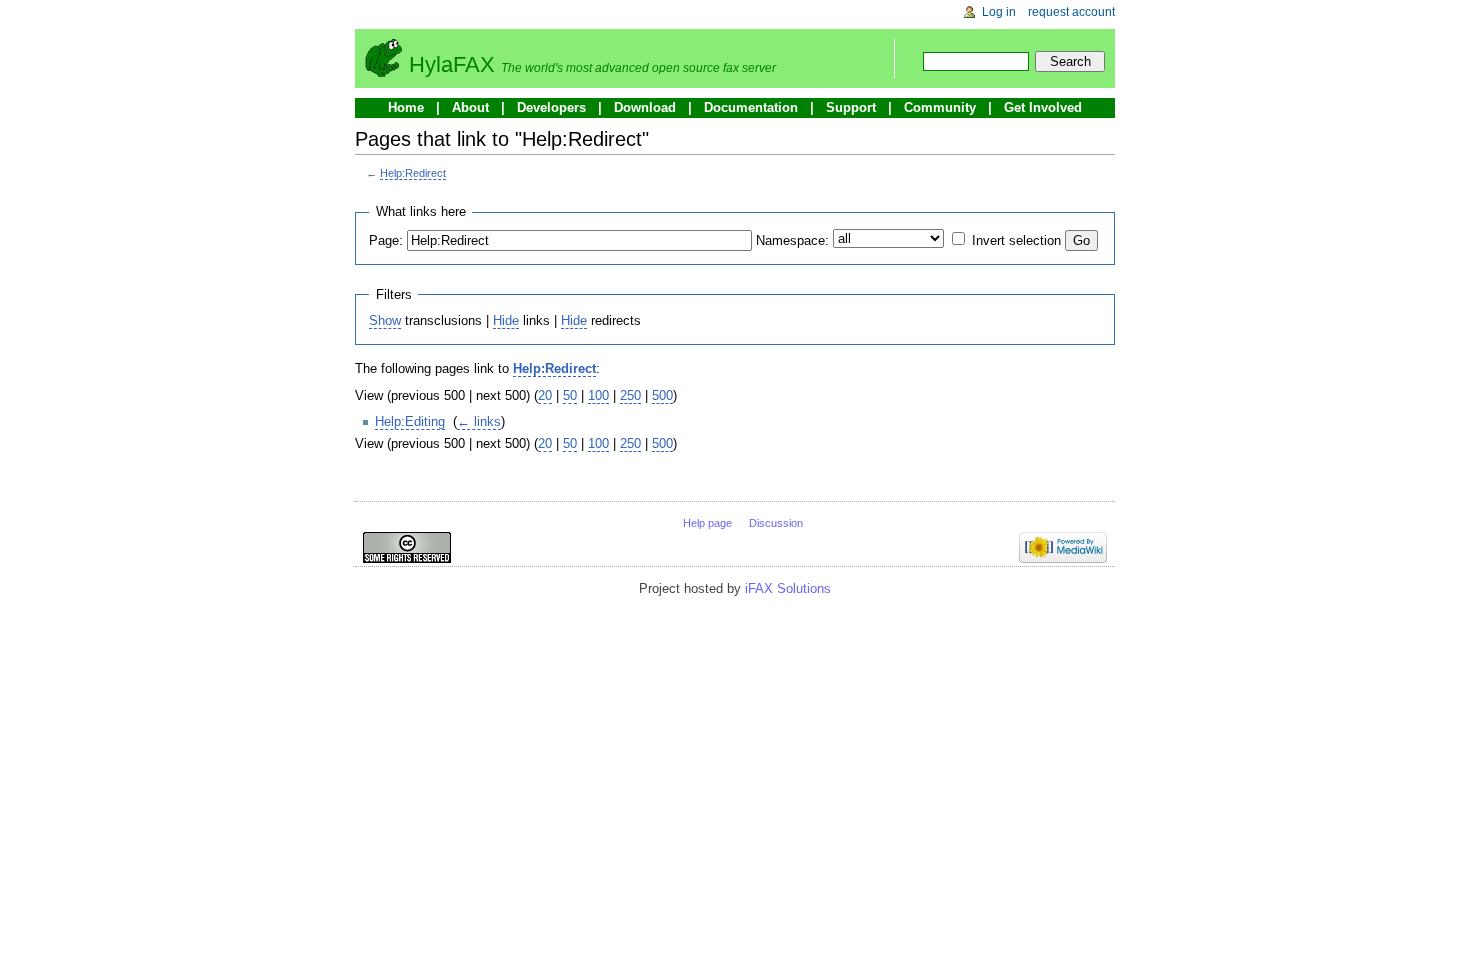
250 (630, 395)
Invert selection (1016, 240)
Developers (551, 107)
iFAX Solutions (788, 588)
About (470, 107)
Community (940, 107)
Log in (999, 12)
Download (645, 107)
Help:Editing (410, 421)
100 (598, 395)
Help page (707, 523)
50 (570, 395)
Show (385, 320)
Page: (386, 240)
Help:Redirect (413, 173)
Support (851, 107)
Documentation (751, 107)
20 (545, 395)
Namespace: (792, 240)
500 (662, 395)
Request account (1071, 12)
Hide (506, 320)
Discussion (776, 523)
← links (479, 421)
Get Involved (1043, 107)
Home (406, 107)
